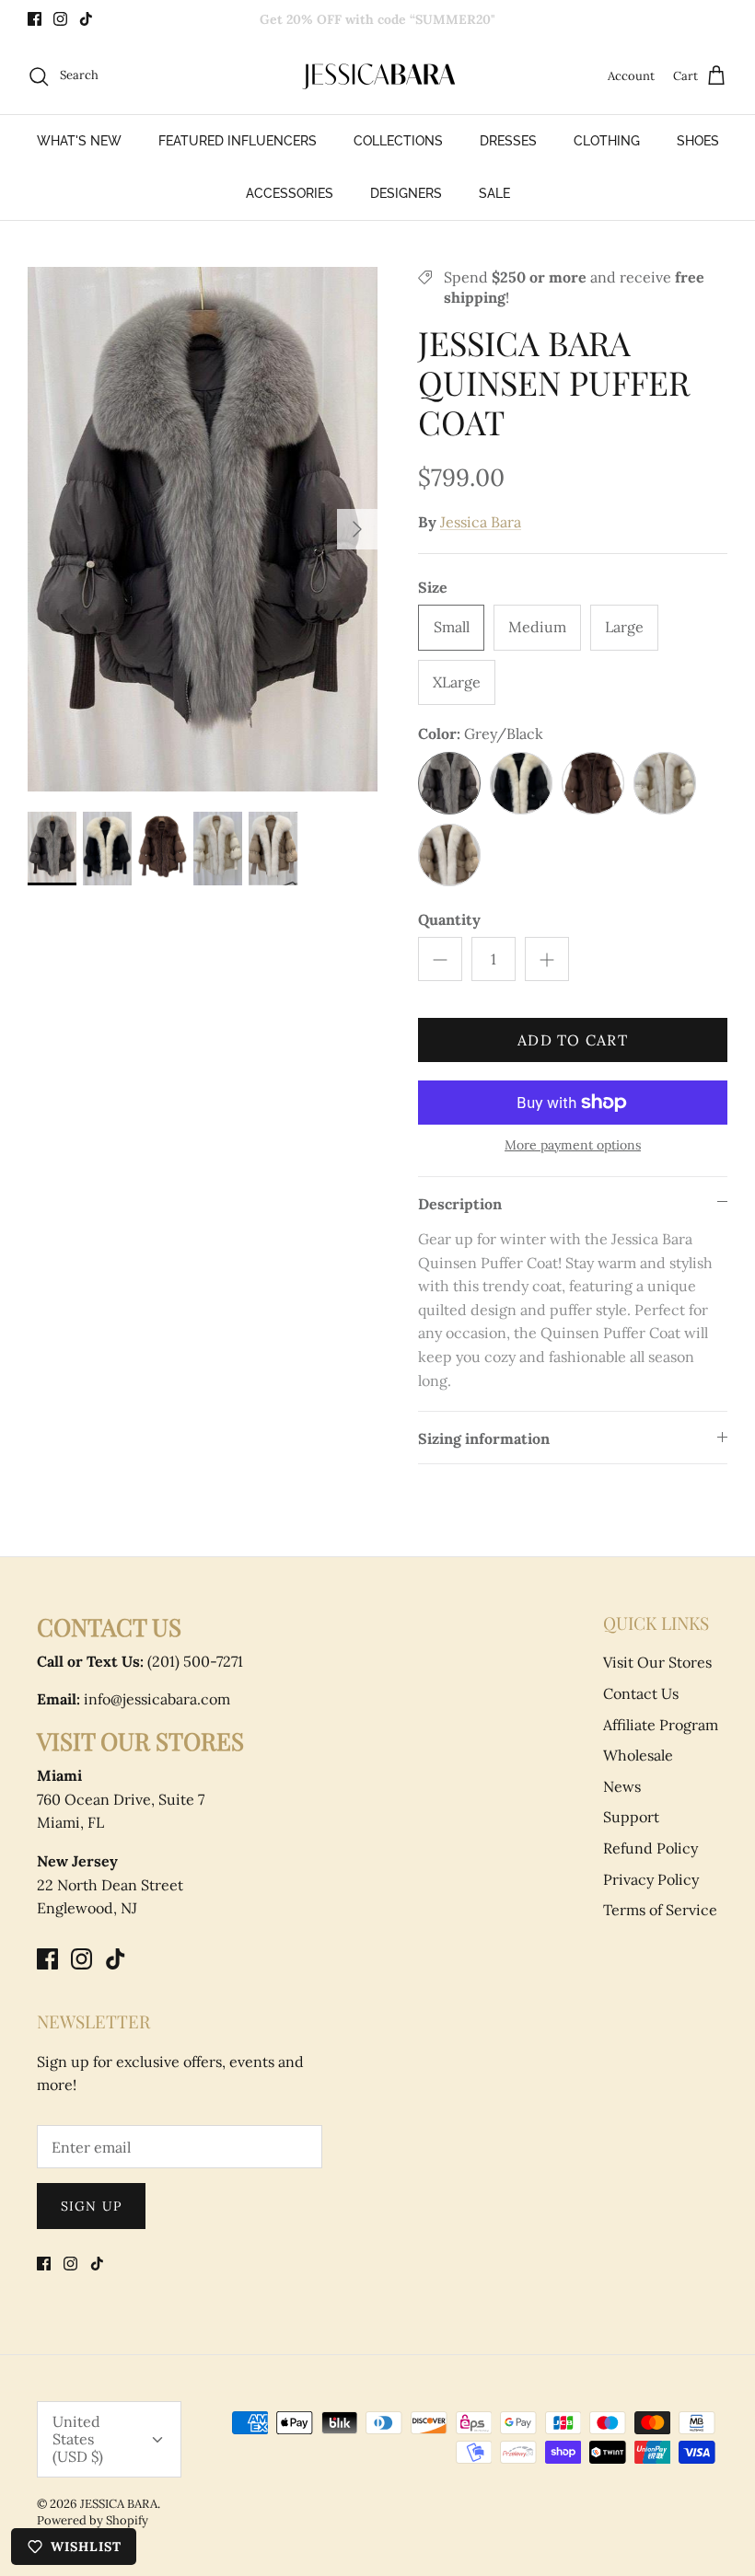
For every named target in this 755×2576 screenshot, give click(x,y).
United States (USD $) (78, 2439)
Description (460, 1204)
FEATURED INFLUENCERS (238, 141)
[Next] (357, 529)
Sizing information (484, 1438)
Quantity (449, 919)
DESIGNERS (406, 193)
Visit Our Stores (657, 1662)
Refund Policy (650, 1848)
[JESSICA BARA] (377, 76)
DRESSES (508, 141)
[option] (203, 529)
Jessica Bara (481, 522)
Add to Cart (573, 1040)
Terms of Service (660, 1910)
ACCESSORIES (290, 193)
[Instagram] (60, 19)
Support (631, 1817)
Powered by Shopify (93, 2520)
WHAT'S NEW (79, 141)
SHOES (698, 141)
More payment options (573, 1145)
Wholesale (638, 1755)
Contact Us (641, 1693)
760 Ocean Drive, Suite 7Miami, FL (121, 1799)
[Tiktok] (86, 19)
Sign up (91, 2206)
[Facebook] (35, 19)
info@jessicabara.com (134, 1699)
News (622, 1786)
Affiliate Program (661, 1725)
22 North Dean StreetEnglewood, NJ (110, 1884)
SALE (494, 193)
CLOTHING (607, 141)
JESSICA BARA (119, 2504)
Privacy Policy (651, 1879)
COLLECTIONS (398, 141)
